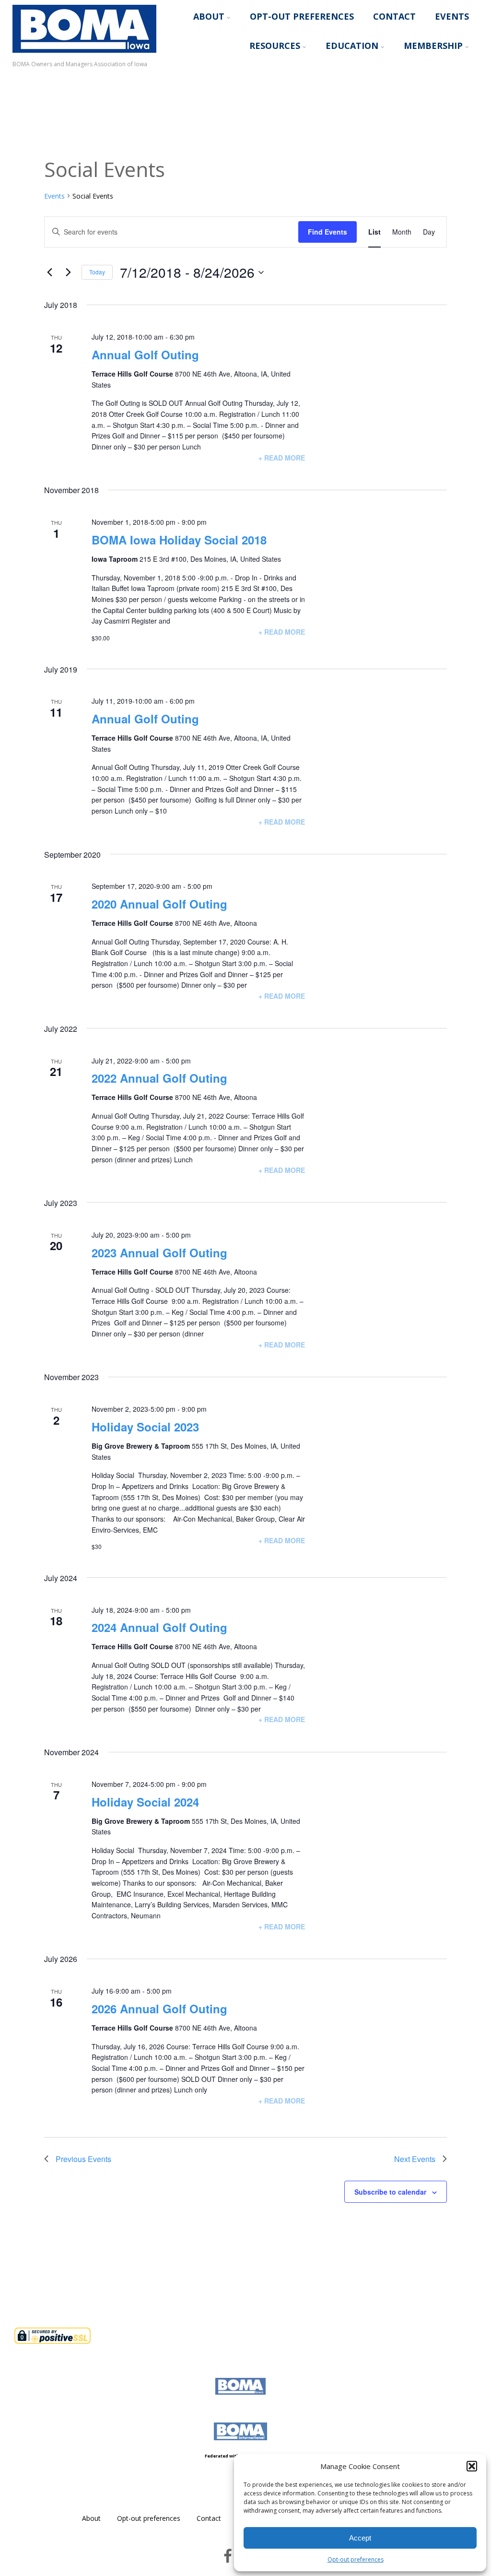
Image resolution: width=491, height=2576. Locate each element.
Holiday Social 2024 (145, 1802)
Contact (394, 16)
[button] (472, 2466)
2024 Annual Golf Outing (159, 1627)
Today (97, 272)
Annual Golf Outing (145, 354)
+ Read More (282, 458)
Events (452, 16)
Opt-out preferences (356, 2559)
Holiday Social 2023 (145, 1427)
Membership (433, 46)
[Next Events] (69, 272)
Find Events (327, 232)
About (209, 16)
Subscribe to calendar (390, 2192)
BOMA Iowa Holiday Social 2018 (179, 540)
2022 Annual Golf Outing (159, 1078)
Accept (360, 2538)
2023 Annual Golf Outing (159, 1253)
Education (352, 46)
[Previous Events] (50, 272)
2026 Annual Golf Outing (159, 2009)
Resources (275, 46)
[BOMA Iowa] (84, 55)
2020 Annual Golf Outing (159, 904)
